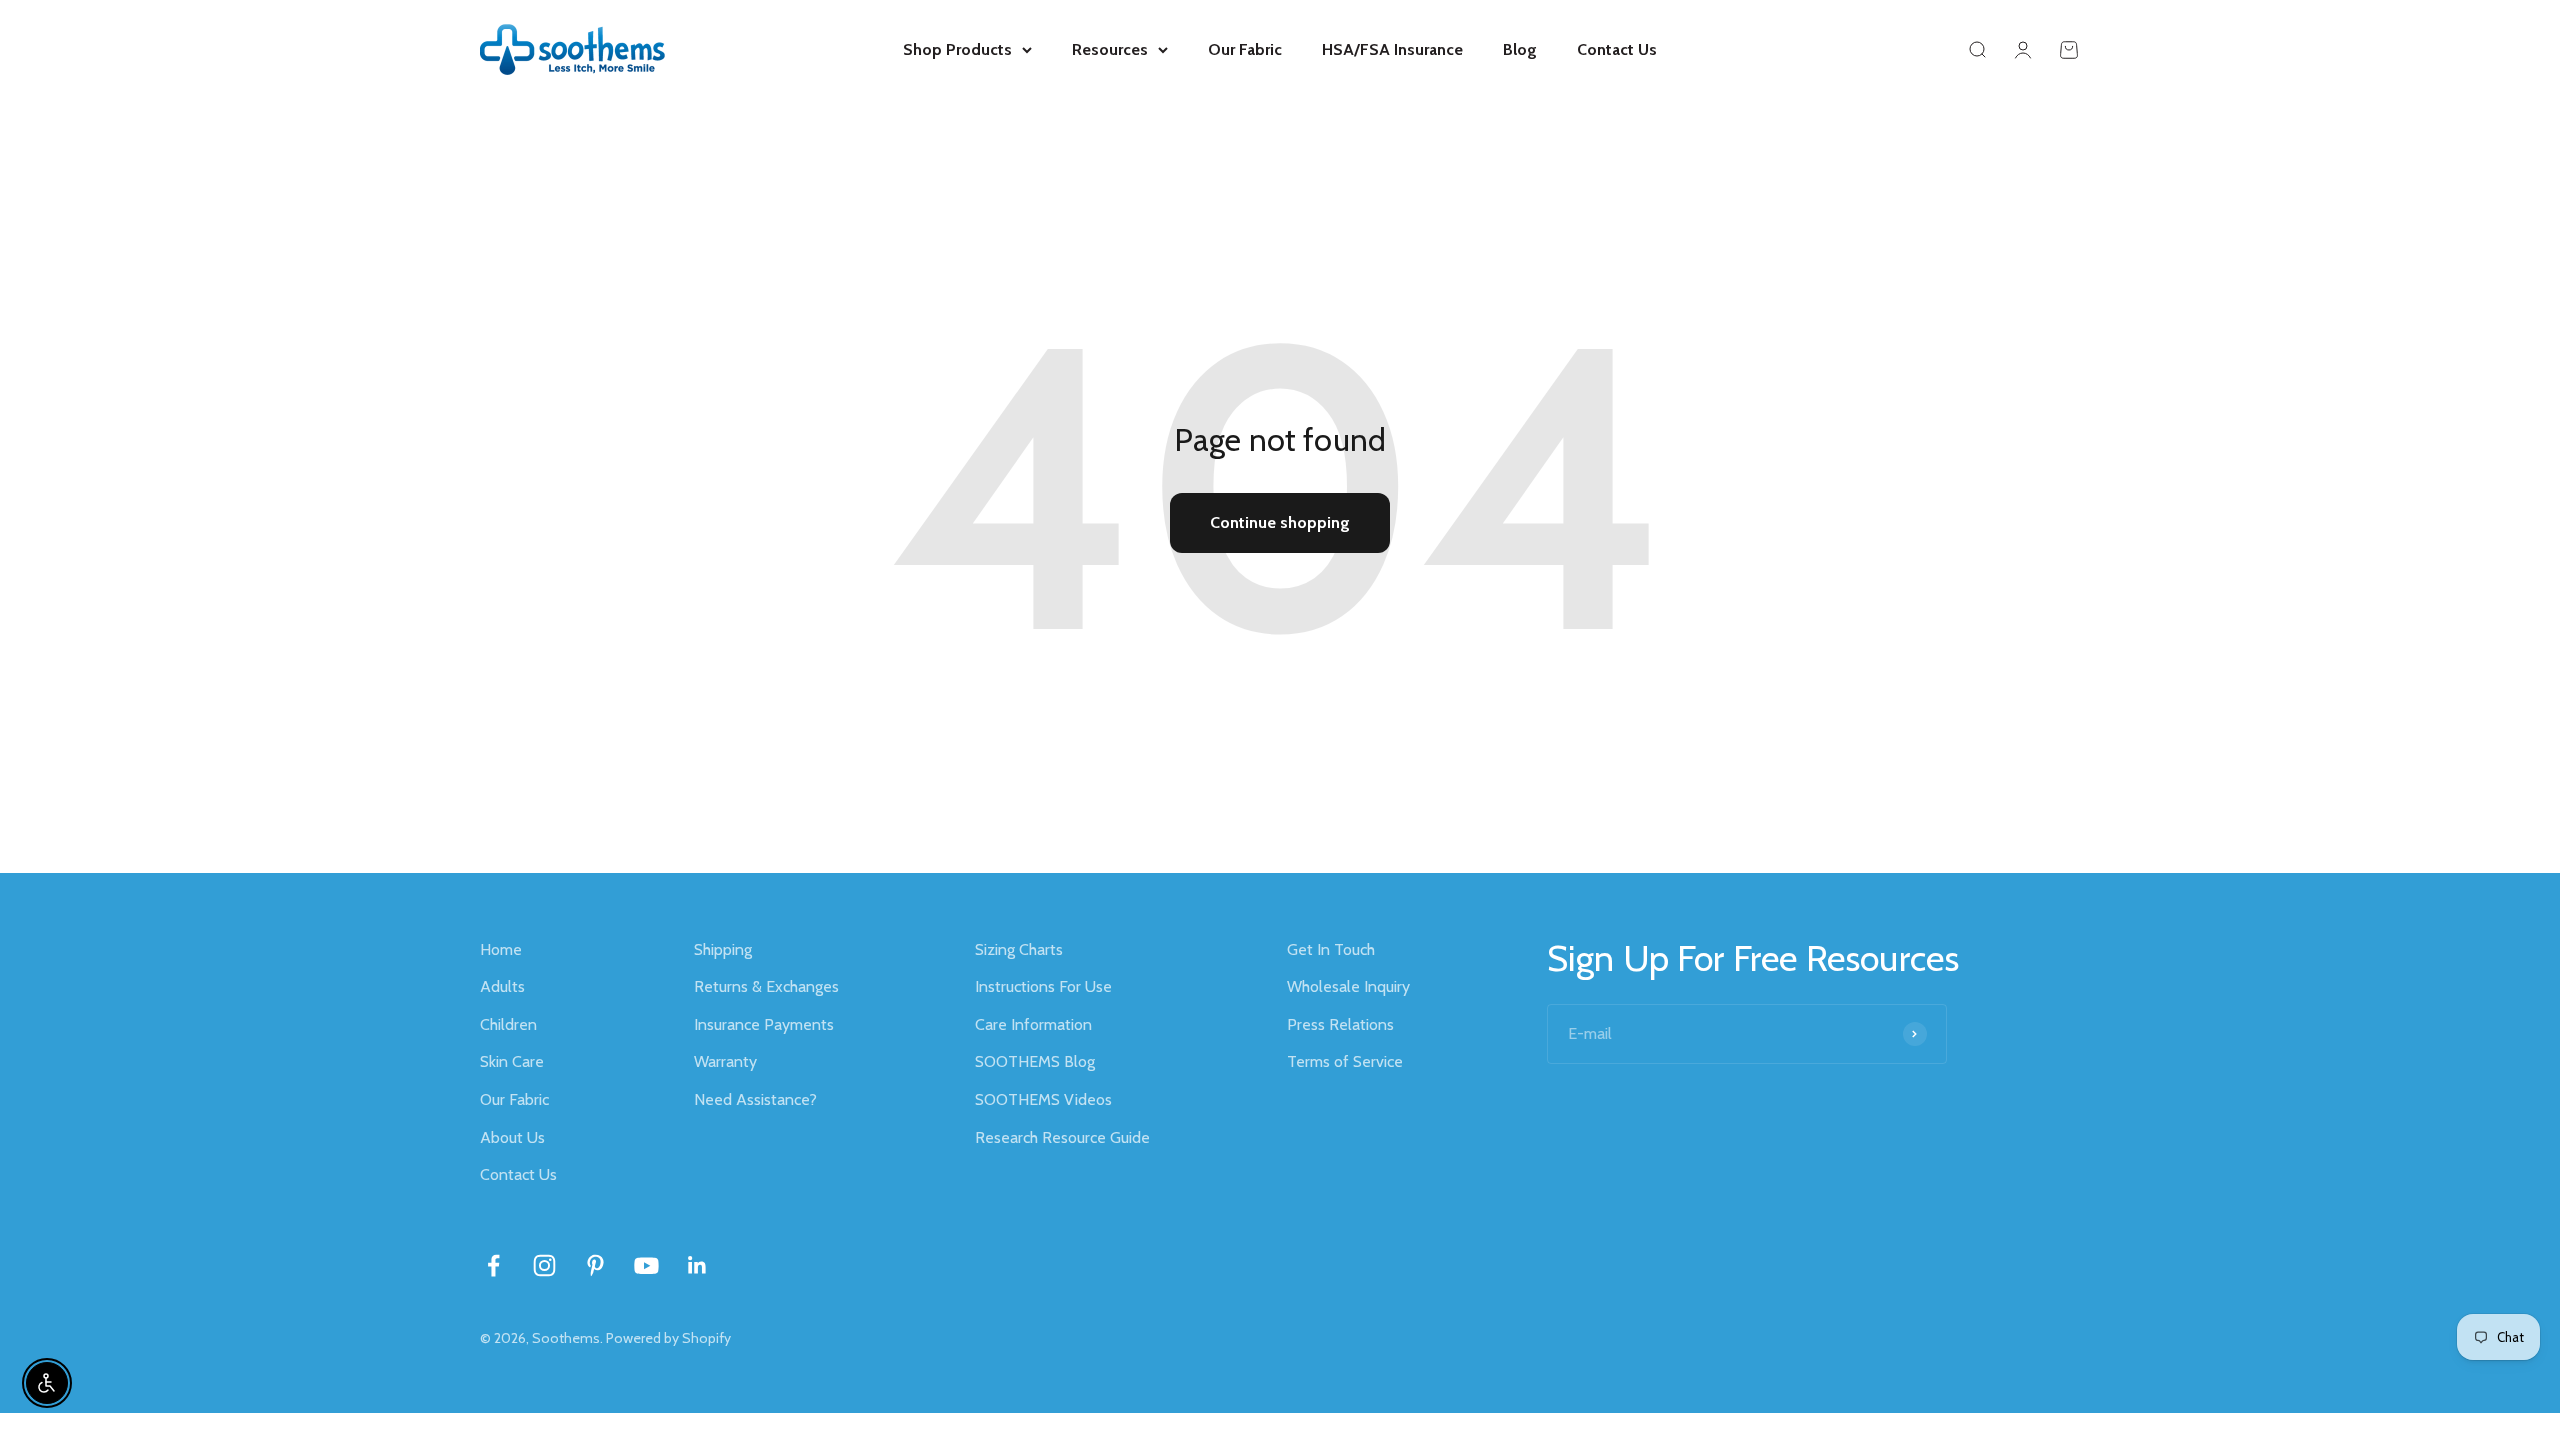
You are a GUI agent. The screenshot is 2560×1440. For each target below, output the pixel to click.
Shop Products (957, 49)
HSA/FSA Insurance (1392, 49)
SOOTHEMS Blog (1035, 1061)
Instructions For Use (1043, 986)
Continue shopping (1280, 522)
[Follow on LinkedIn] (697, 1265)
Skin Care (512, 1061)
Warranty (725, 1061)
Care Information (1033, 1024)
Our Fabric (1245, 49)
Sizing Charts (1019, 949)
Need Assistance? (755, 1099)
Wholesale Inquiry (1348, 986)
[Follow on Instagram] (544, 1265)
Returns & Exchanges (766, 986)
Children (508, 1024)
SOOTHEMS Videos (1043, 1099)
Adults (502, 986)
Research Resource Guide (1062, 1137)
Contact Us (1617, 49)
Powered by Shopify (668, 1338)
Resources (1110, 49)
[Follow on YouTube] (646, 1265)
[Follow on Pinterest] (595, 1265)
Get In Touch (1331, 949)
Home (501, 949)
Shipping (723, 949)
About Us (512, 1137)
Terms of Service (1345, 1061)
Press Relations (1340, 1024)
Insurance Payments (764, 1024)
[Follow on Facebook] (493, 1265)
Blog (1520, 49)
